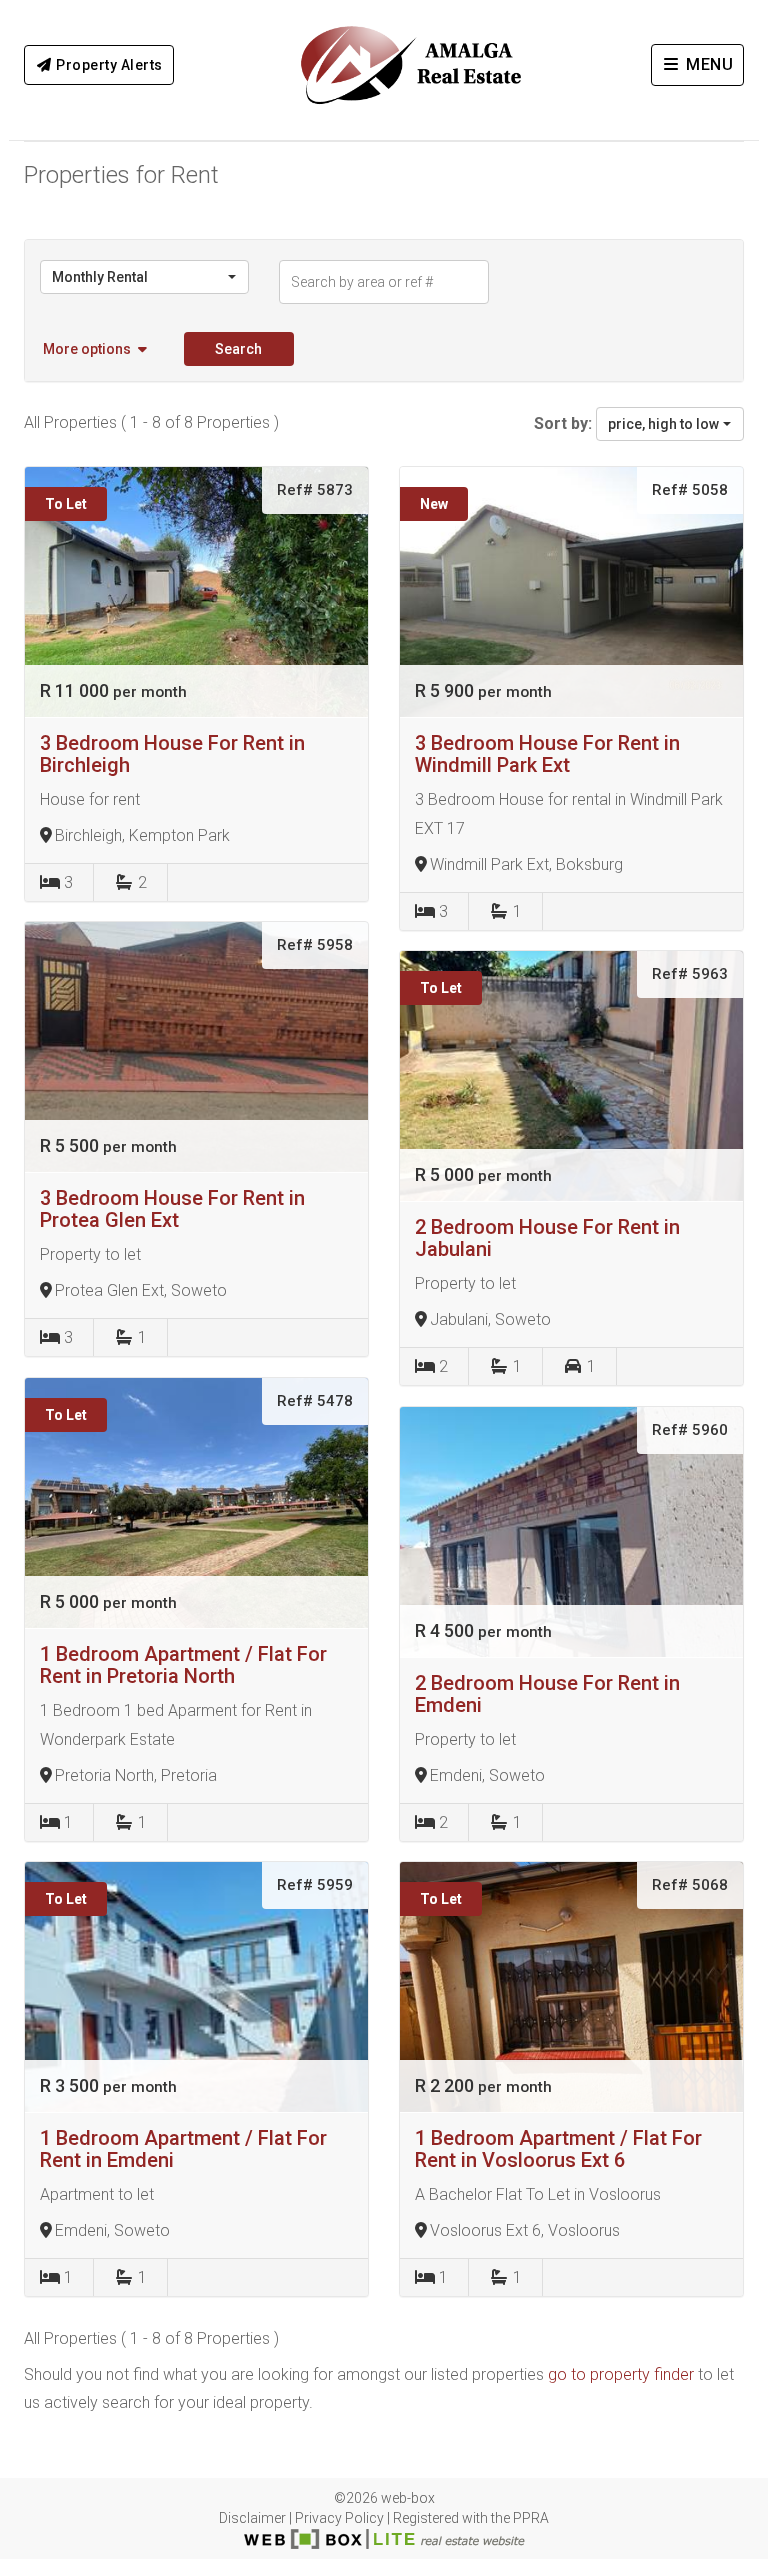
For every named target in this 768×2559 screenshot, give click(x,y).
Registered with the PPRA (471, 2518)
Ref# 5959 (315, 1885)
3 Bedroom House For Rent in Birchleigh (172, 754)
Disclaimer (252, 2518)
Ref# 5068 (690, 1885)
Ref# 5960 (690, 1430)
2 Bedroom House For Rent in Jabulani (547, 1238)
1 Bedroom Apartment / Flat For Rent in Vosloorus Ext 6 (558, 2149)
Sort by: (563, 423)
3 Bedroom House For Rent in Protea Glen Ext (172, 1209)
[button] (97, 349)
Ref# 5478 (315, 1401)
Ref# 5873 (315, 490)
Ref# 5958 (315, 945)
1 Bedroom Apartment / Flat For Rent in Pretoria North (183, 1665)
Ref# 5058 (690, 490)
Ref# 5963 (690, 974)
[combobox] (144, 277)
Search (238, 349)
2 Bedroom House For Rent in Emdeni (547, 1694)
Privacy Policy (339, 2518)
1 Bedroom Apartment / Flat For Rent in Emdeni (183, 2149)
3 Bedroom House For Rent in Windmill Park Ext (547, 754)
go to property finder (621, 2374)
